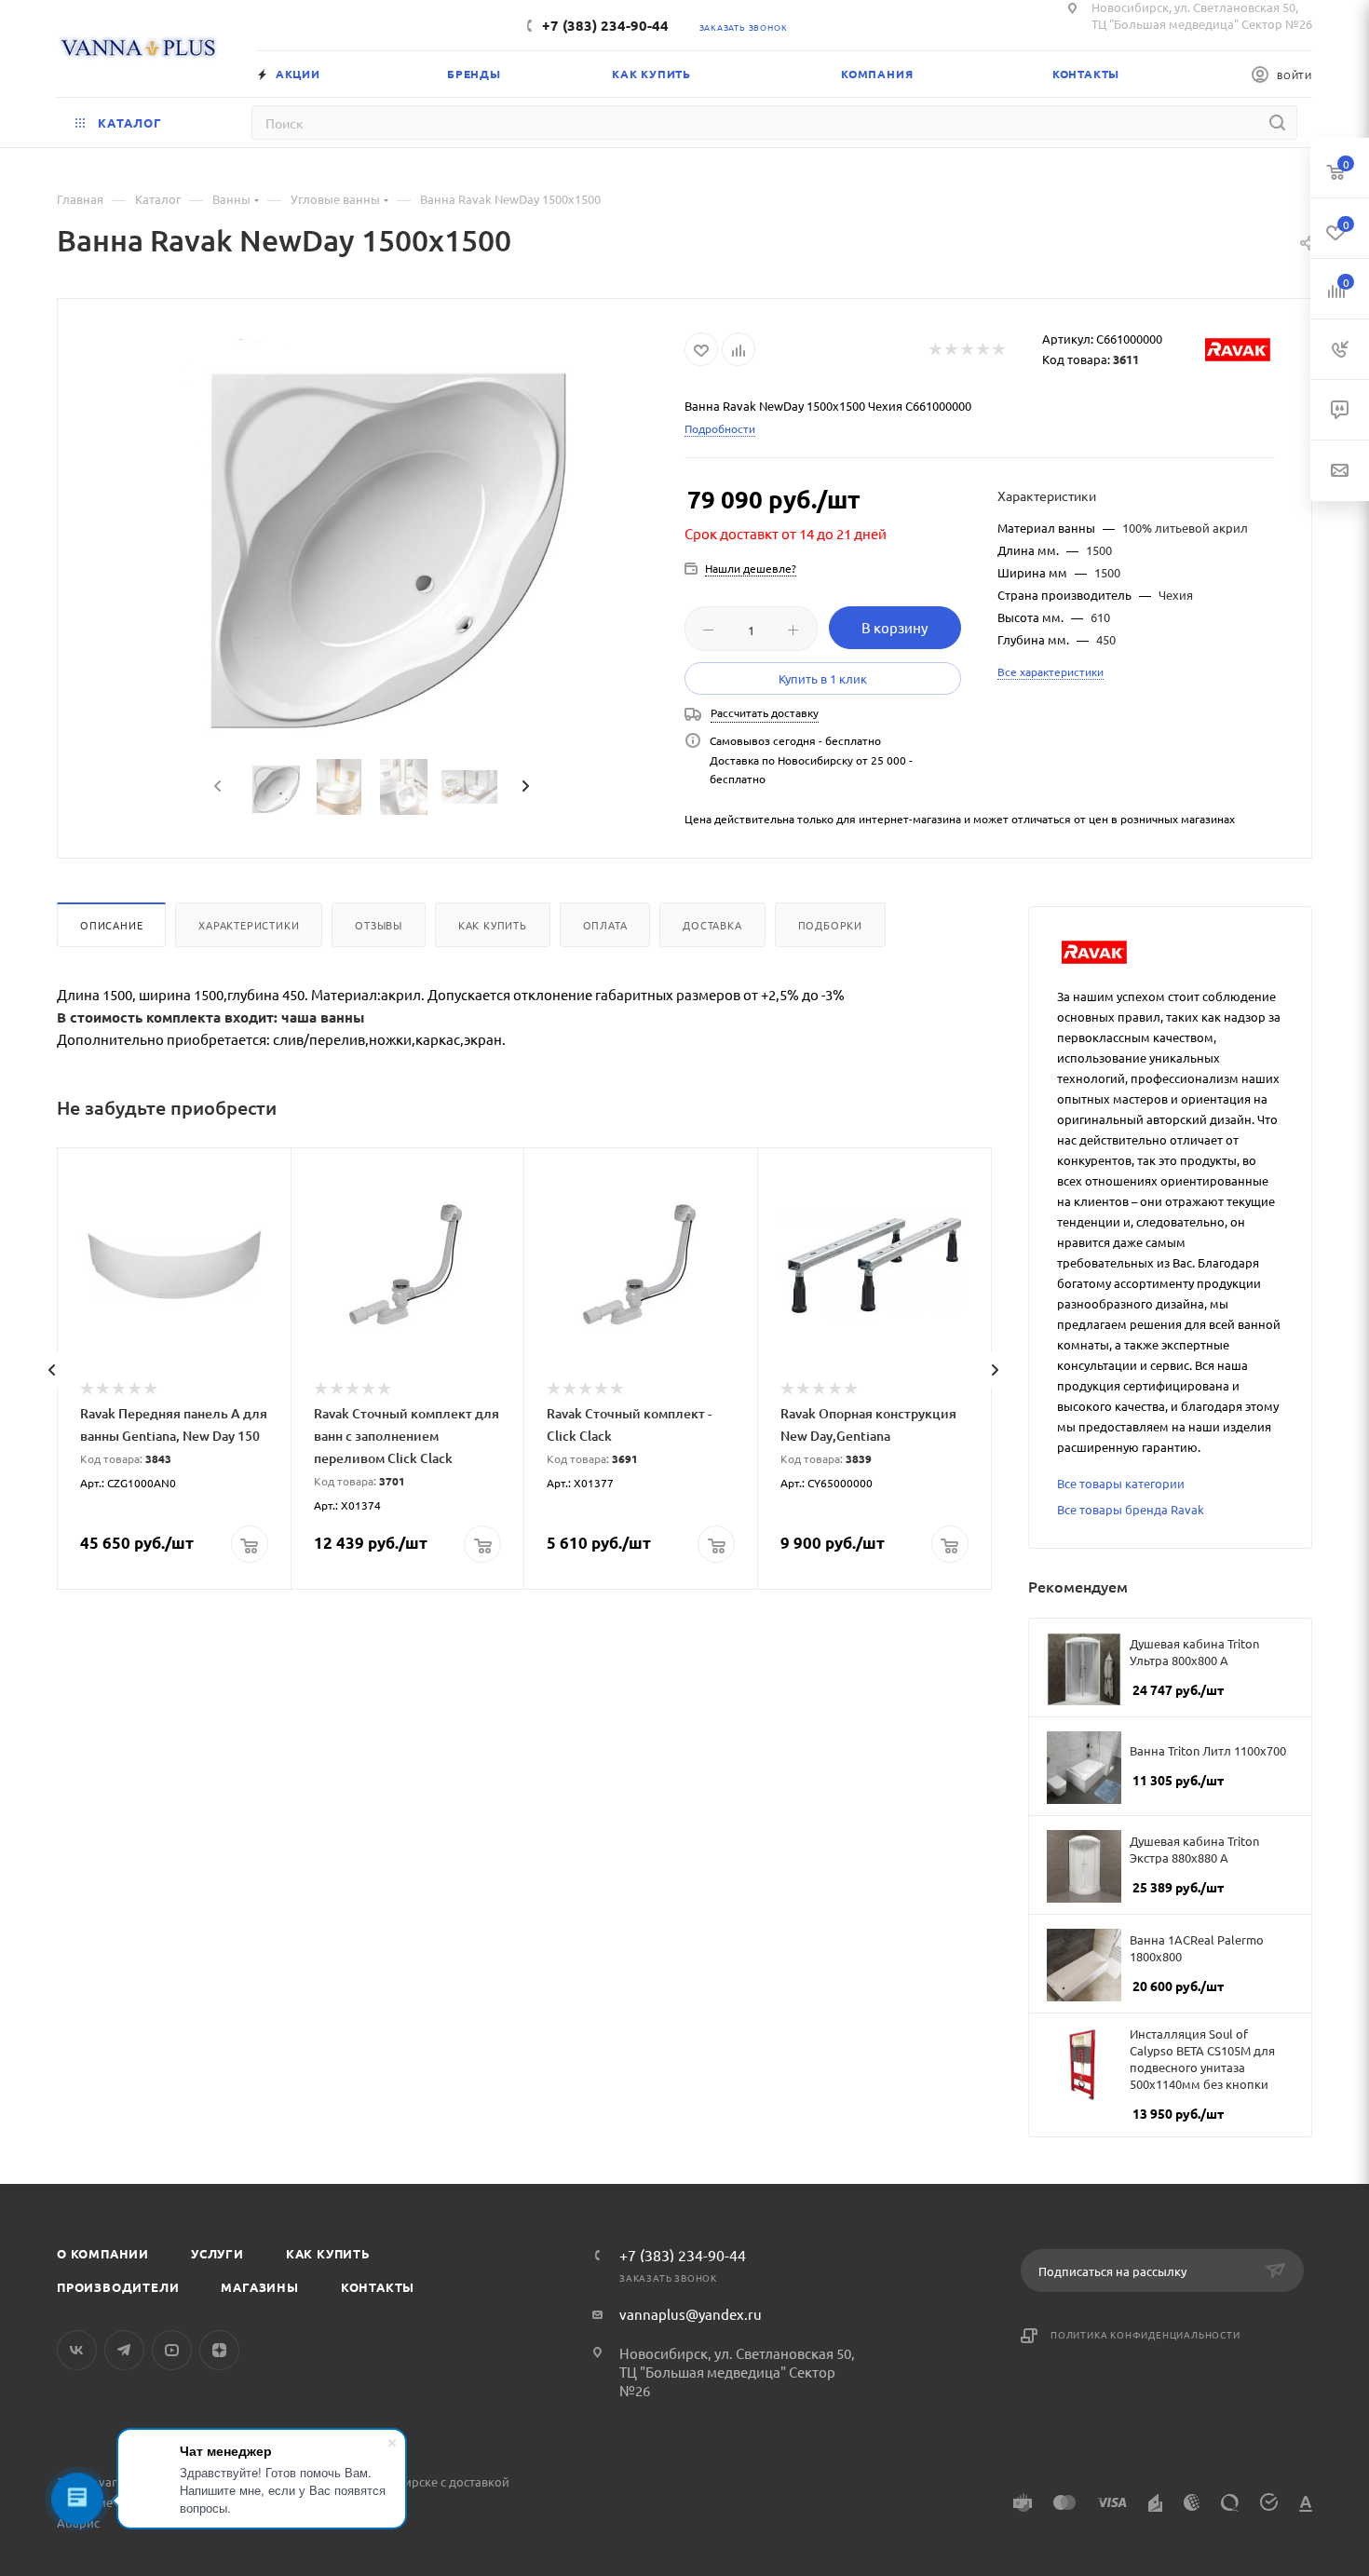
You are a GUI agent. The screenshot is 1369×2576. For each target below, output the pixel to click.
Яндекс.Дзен (219, 2350)
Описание (111, 925)
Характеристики (249, 925)
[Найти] (1277, 122)
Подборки (830, 925)
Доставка (712, 925)
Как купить (493, 925)
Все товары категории (1121, 1483)
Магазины (259, 2287)
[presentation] (215, 787)
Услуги (217, 2253)
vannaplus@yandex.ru (691, 2314)
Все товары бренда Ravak (1131, 1509)
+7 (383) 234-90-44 (605, 25)
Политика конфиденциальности (1145, 2334)
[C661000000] (372, 534)
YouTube (172, 2350)
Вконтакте (77, 2350)
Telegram (124, 2350)
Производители (118, 2287)
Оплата (605, 925)
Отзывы (379, 925)
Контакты (378, 2287)
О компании (103, 2253)
